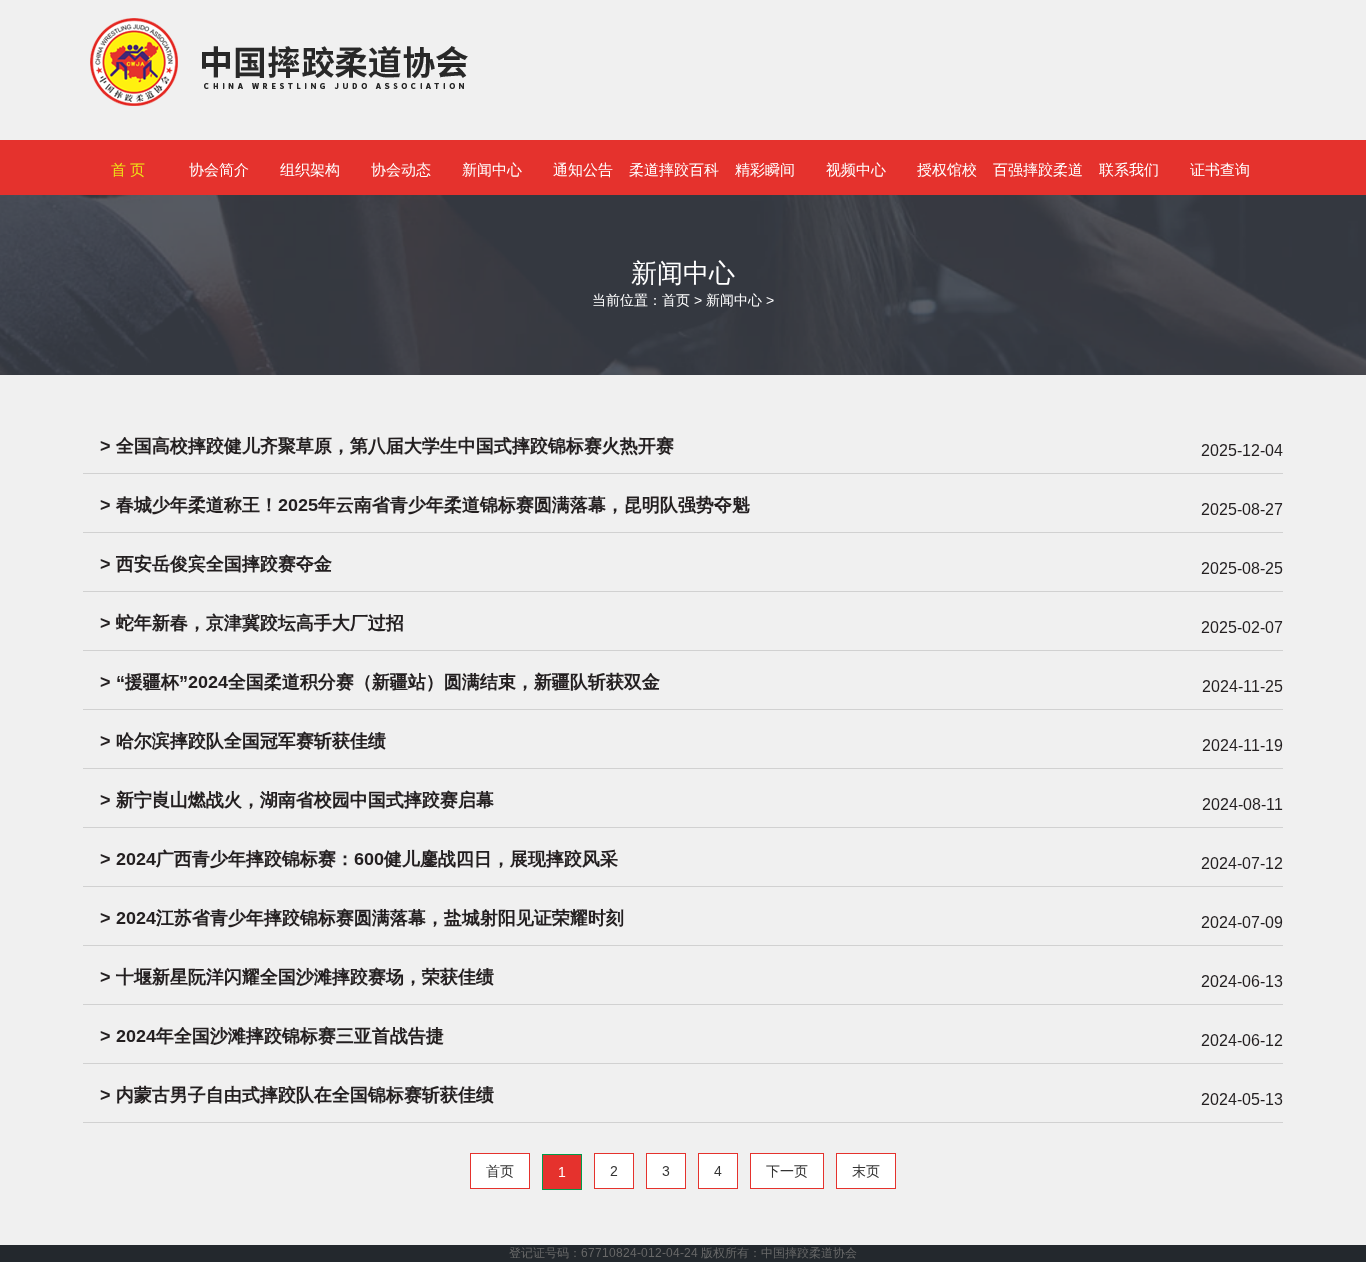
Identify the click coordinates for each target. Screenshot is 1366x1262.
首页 (676, 300)
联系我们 (1129, 169)
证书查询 (1220, 169)
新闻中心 (492, 169)
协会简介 (219, 169)
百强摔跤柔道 (1038, 169)
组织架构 (310, 169)
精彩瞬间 (765, 169)
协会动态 (401, 169)
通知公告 (583, 169)
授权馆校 (947, 169)
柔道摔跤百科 (674, 169)
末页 (866, 1171)
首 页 (128, 169)
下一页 (787, 1171)
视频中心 (856, 169)
